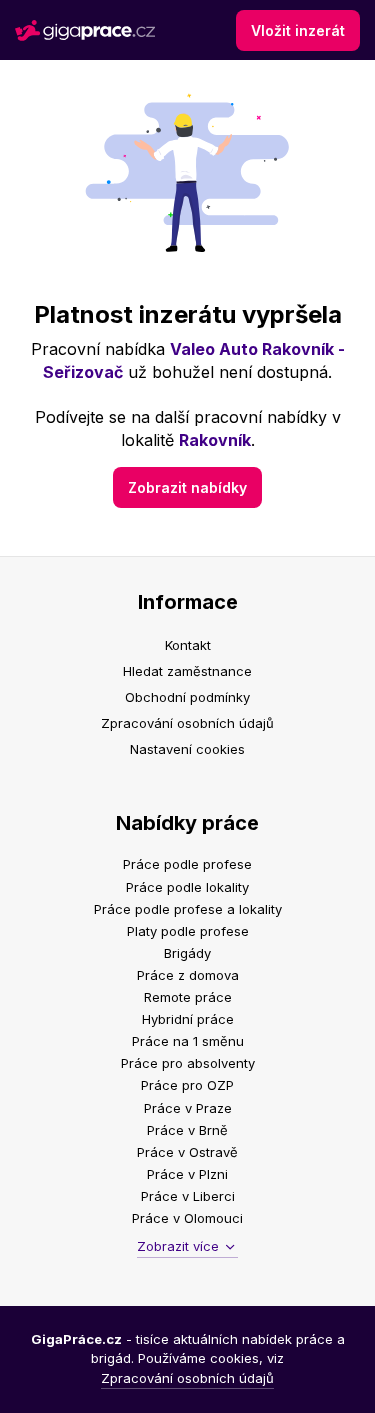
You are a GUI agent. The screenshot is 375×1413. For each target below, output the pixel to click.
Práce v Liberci (188, 1196)
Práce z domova (188, 975)
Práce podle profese (187, 864)
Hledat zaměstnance (187, 671)
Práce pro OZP (187, 1085)
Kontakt (188, 645)
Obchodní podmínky (187, 697)
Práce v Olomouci (187, 1218)
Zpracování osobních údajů (187, 723)
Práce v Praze (188, 1108)
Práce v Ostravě (187, 1152)
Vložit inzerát (298, 30)
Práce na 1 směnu (188, 1041)
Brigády (187, 953)
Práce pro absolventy (188, 1063)
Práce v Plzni (187, 1174)
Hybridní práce (188, 1019)
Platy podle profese (188, 931)
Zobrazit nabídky (187, 487)
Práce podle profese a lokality (188, 909)
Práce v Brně (187, 1130)
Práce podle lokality (187, 887)
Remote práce (188, 997)
